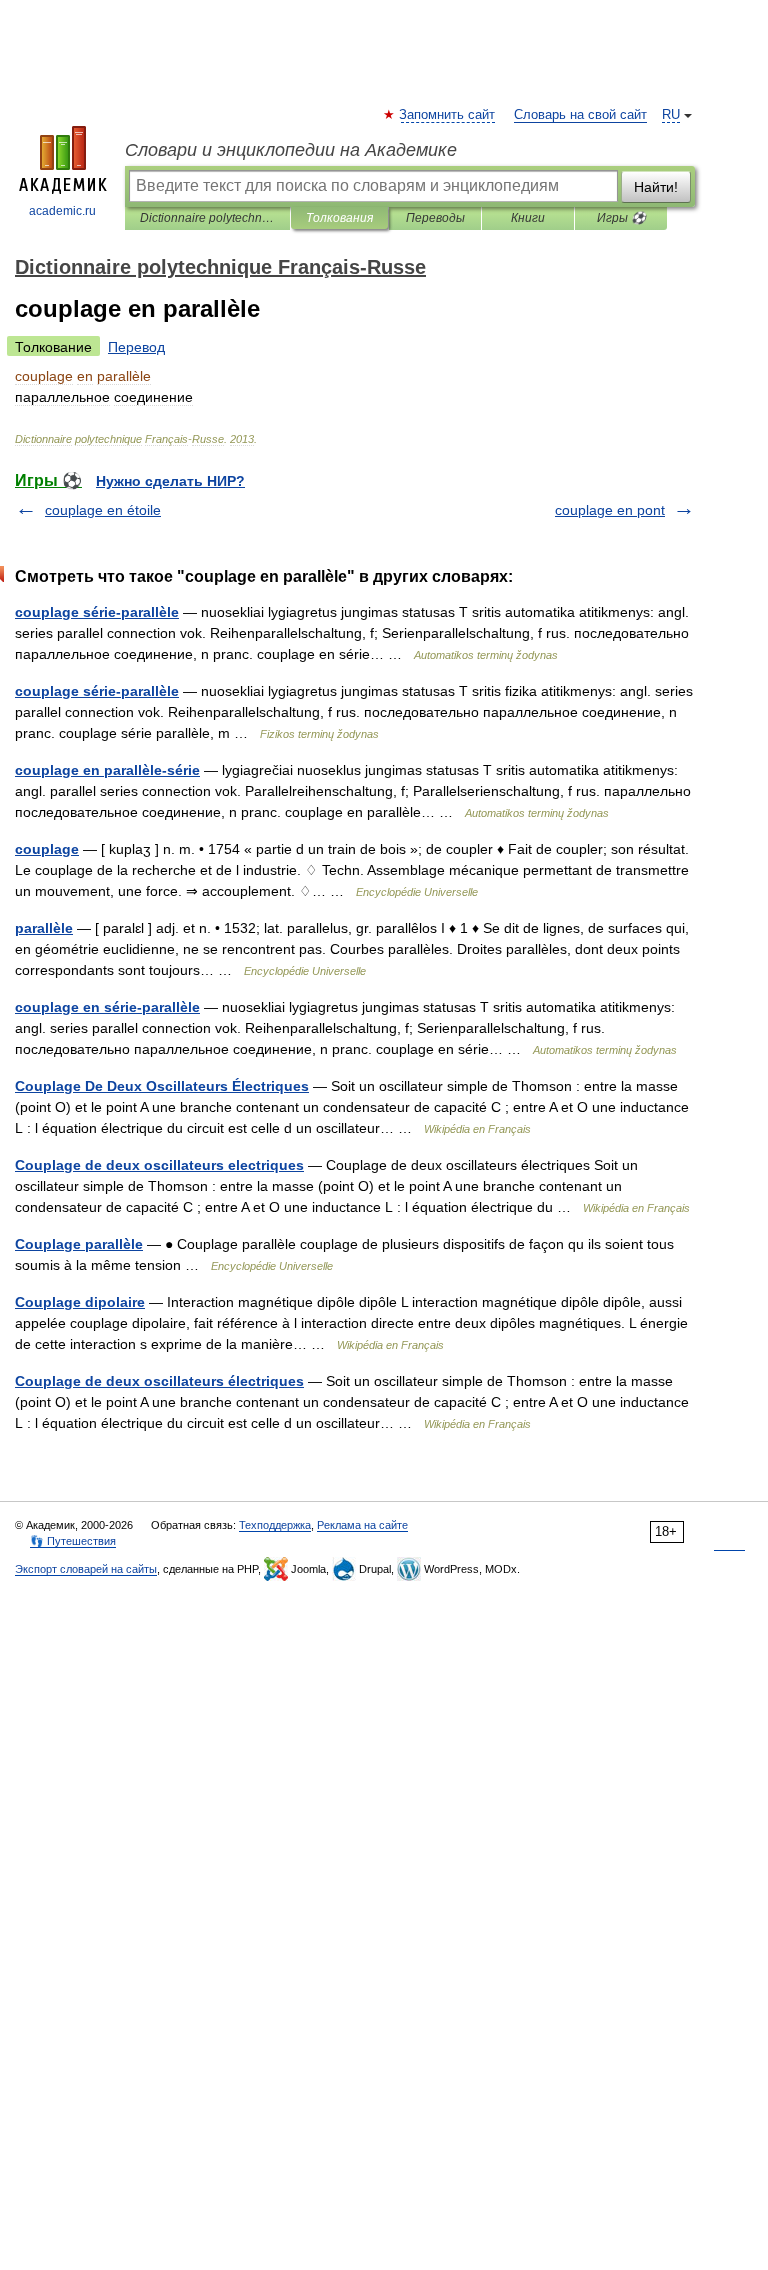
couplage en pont (610, 510)
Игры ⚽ (621, 218)
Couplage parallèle (79, 1244)
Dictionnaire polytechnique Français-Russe (207, 218)
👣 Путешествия (73, 1541)
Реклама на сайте (362, 1525)
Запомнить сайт (448, 115)
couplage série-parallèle (97, 612)
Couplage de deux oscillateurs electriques (159, 1165)
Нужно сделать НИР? (170, 481)
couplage (47, 849)
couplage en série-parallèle (107, 1007)
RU (671, 115)
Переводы (435, 218)
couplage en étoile (103, 510)
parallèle (44, 928)
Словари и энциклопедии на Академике (291, 150)
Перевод (136, 347)
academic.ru (62, 211)
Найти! (656, 187)
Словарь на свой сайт (580, 115)
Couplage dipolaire (80, 1302)
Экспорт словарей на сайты (86, 1569)
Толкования (339, 218)
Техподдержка (275, 1525)
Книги (528, 218)
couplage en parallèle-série (107, 770)
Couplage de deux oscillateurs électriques (159, 1381)
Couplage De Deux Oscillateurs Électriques (162, 1086)
